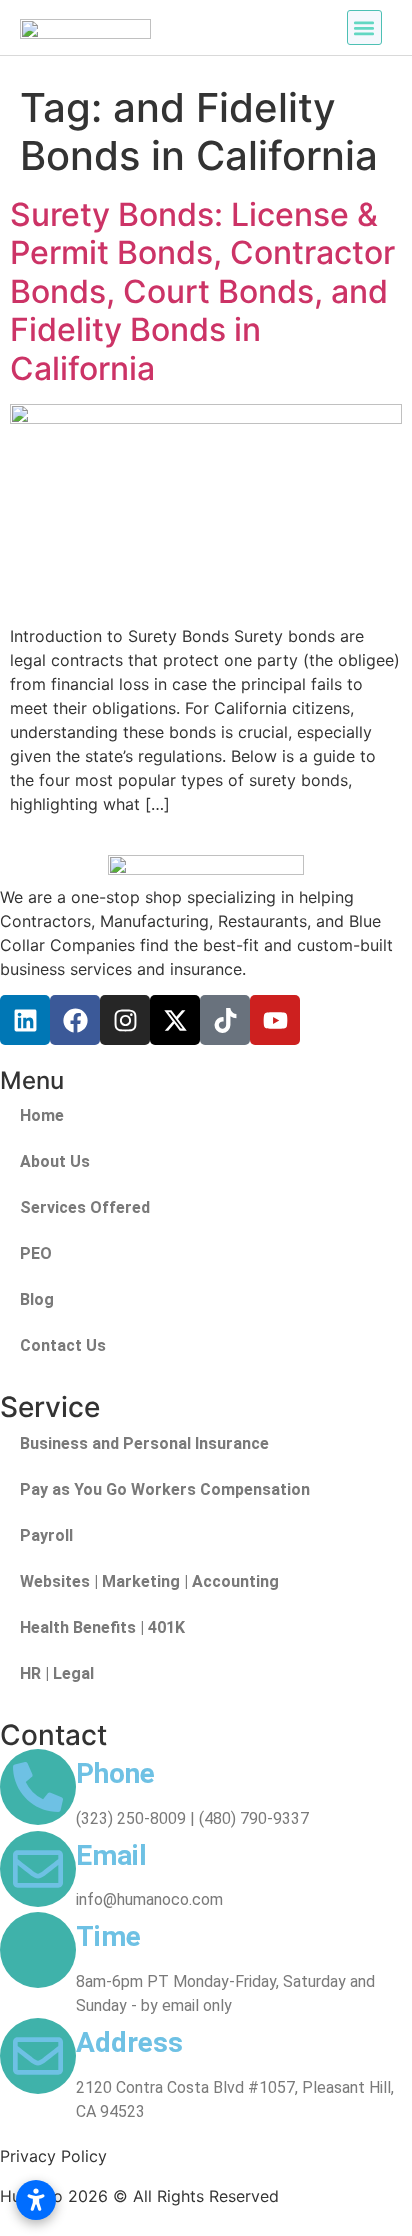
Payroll (46, 1535)
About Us (55, 1161)
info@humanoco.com (149, 1899)
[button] (364, 27)
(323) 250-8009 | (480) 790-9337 (192, 1818)
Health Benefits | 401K (102, 1627)
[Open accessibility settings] (36, 2200)
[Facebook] (75, 1020)
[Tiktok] (225, 1020)
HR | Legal (57, 1673)
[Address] (38, 2056)
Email (111, 1855)
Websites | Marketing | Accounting (149, 1581)
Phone (115, 1773)
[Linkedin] (25, 1020)
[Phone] (38, 1787)
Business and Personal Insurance (144, 1443)
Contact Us (63, 1345)
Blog (37, 1299)
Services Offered (85, 1207)
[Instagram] (125, 1020)
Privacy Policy (53, 2156)
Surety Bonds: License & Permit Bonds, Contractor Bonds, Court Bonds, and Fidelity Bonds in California (202, 291)
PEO (36, 1253)
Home (42, 1115)
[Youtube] (275, 1020)
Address (129, 2042)
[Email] (38, 1869)
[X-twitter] (175, 1020)
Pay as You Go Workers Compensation (165, 1489)
